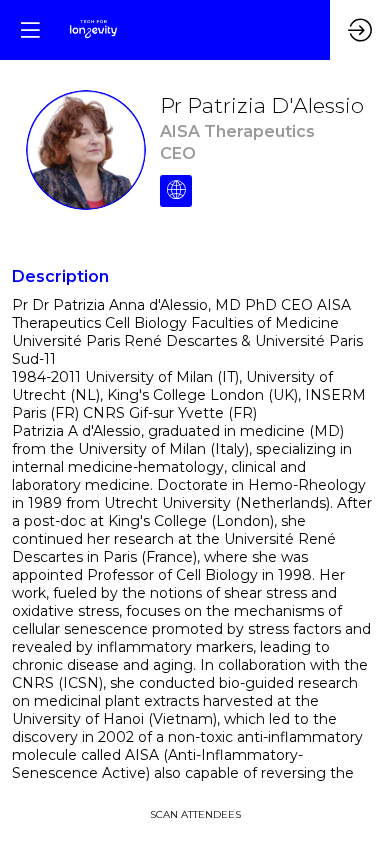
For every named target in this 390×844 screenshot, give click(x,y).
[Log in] (360, 30)
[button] (30, 30)
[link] (195, 814)
